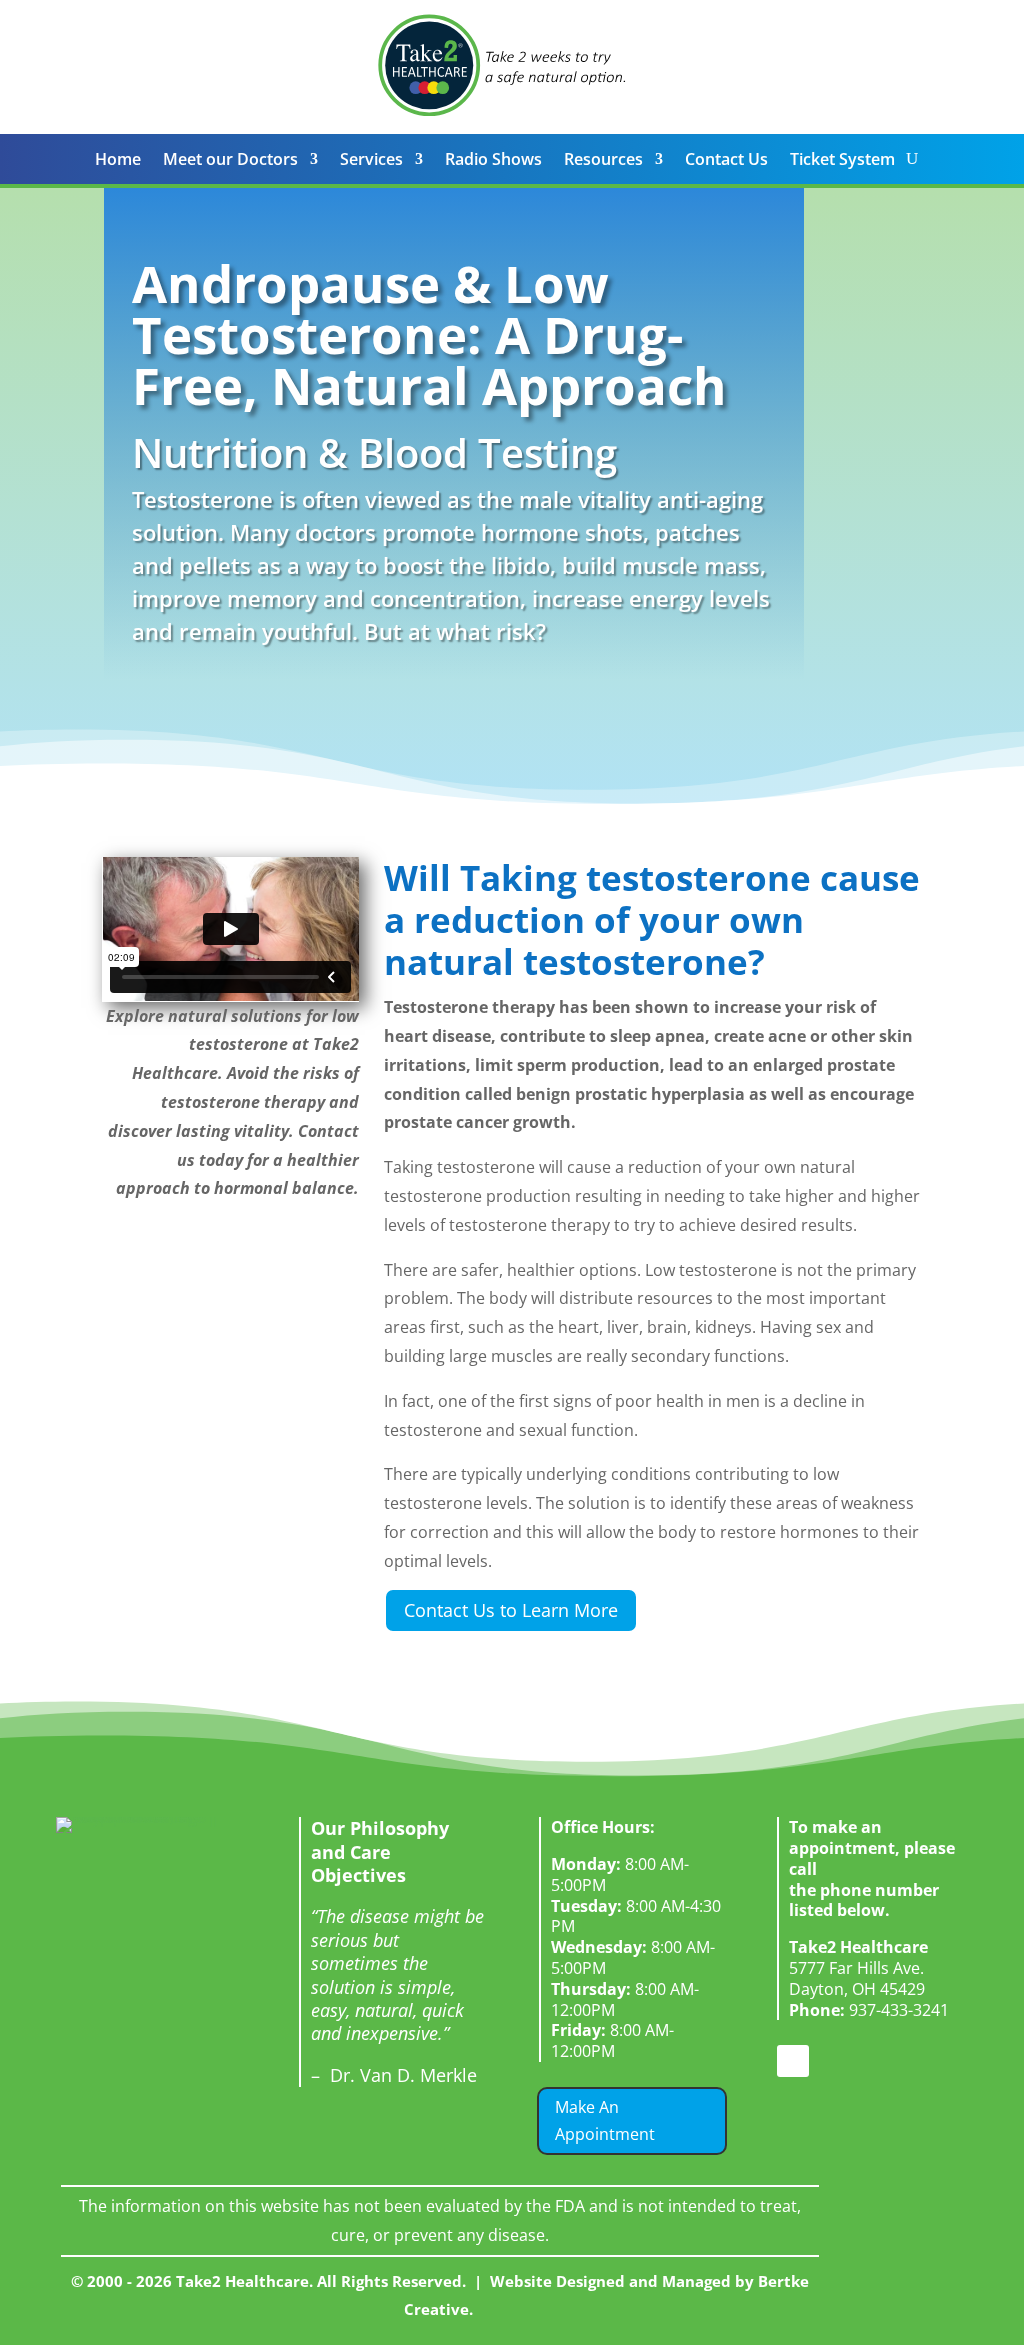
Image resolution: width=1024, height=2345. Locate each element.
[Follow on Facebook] (793, 2061)
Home (118, 161)
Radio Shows (493, 161)
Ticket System (842, 161)
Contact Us (726, 161)
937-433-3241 (869, 2010)
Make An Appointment (605, 2120)
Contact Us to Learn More (511, 1610)
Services (371, 161)
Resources (603, 161)
